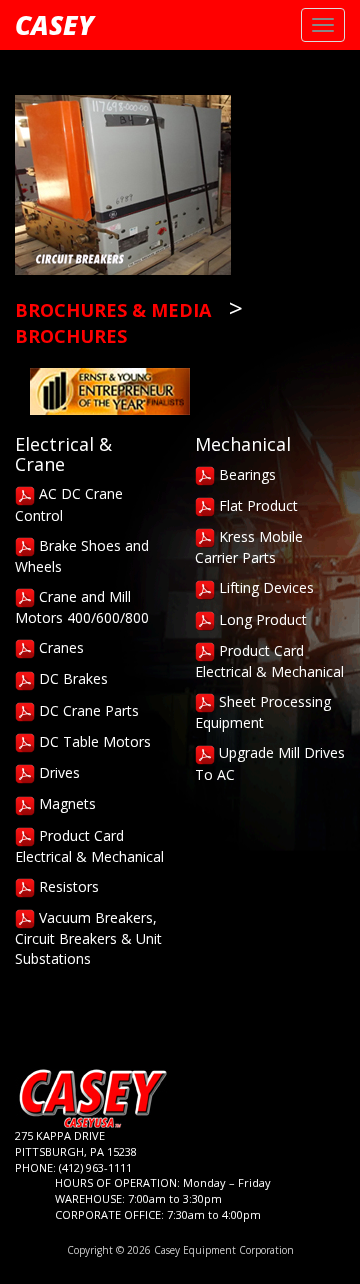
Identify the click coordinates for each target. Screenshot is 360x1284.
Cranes (59, 647)
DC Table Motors (93, 741)
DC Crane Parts (87, 710)
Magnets (65, 803)
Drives (57, 772)
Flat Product (256, 505)
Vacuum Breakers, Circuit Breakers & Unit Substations (88, 938)
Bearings (245, 474)
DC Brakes (71, 678)
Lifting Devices (264, 587)
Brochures (71, 336)
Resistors (67, 886)
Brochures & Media (113, 310)
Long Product (261, 619)
